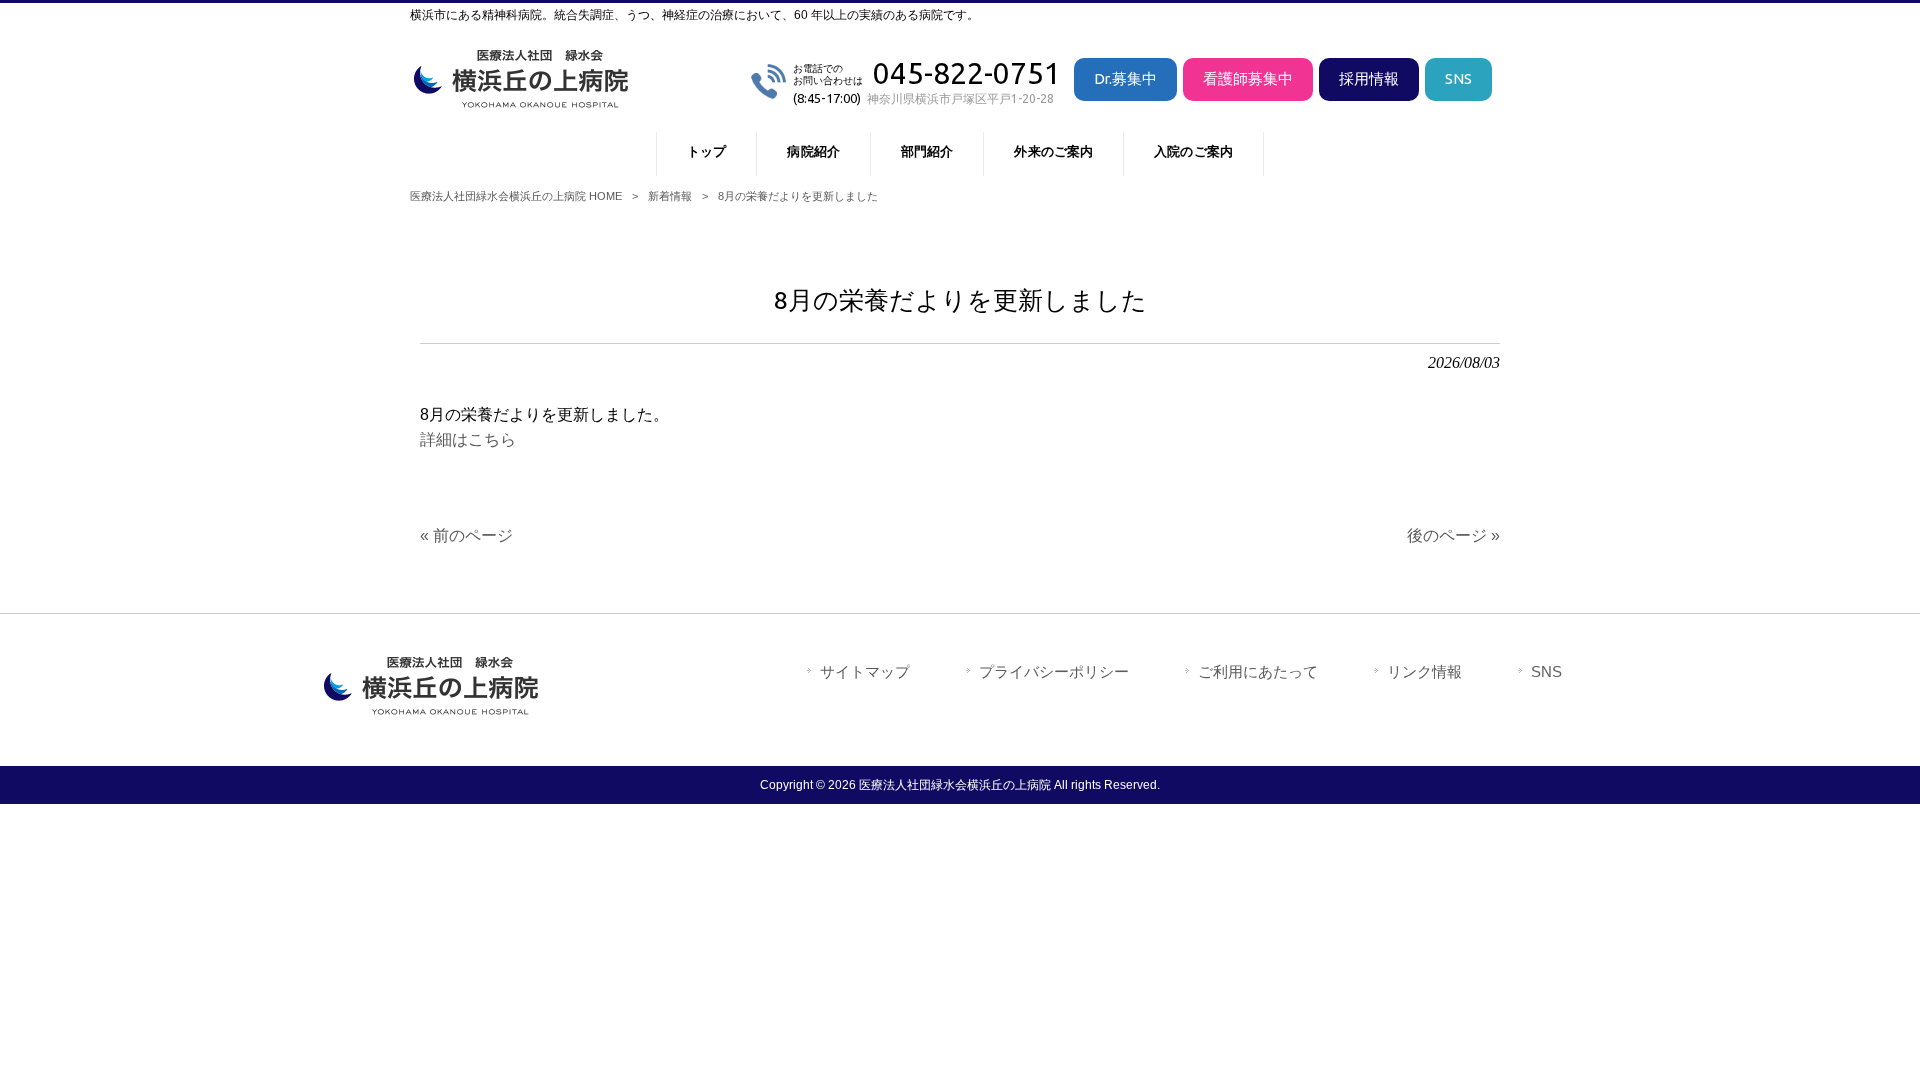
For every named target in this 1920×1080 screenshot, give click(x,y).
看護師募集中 (1248, 78)
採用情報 (1369, 78)
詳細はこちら (468, 439)
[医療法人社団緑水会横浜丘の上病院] (524, 99)
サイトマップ (865, 671)
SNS (1458, 78)
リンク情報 (1424, 671)
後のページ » (1453, 535)
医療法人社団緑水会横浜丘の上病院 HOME (516, 196)
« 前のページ (466, 535)
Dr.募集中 (1125, 78)
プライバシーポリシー (1054, 671)
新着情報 (670, 196)
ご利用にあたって (1258, 671)
